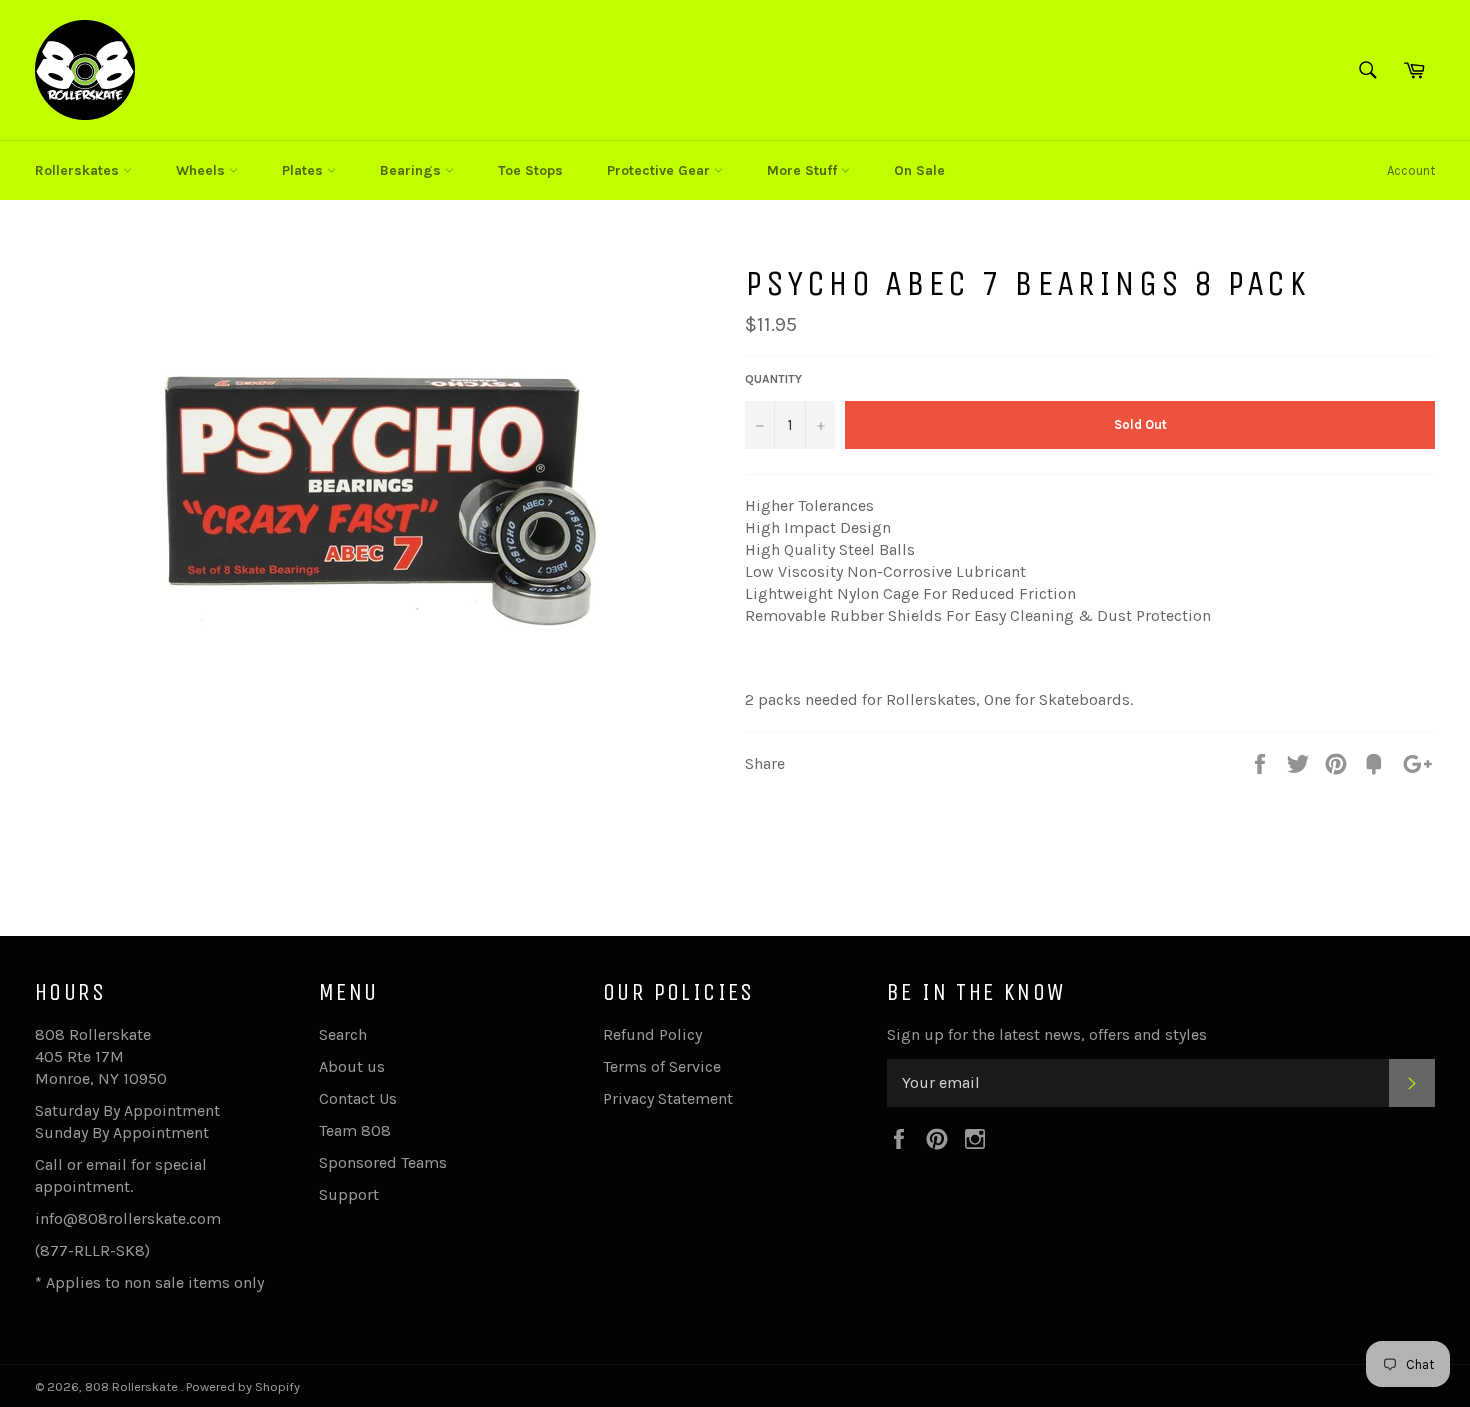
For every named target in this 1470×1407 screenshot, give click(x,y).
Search (343, 1034)
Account (1411, 170)
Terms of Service (662, 1066)
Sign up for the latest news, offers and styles (1047, 1034)
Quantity (773, 379)
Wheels (202, 170)
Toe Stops (530, 170)
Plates (304, 170)
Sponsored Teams (383, 1162)
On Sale (919, 170)
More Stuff (804, 170)
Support (349, 1194)
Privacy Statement (668, 1098)
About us (352, 1066)
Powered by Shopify (243, 1386)
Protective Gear (660, 170)
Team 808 (355, 1130)
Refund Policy (652, 1034)
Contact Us (358, 1098)
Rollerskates (79, 170)
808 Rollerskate (133, 1386)
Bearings (412, 170)
